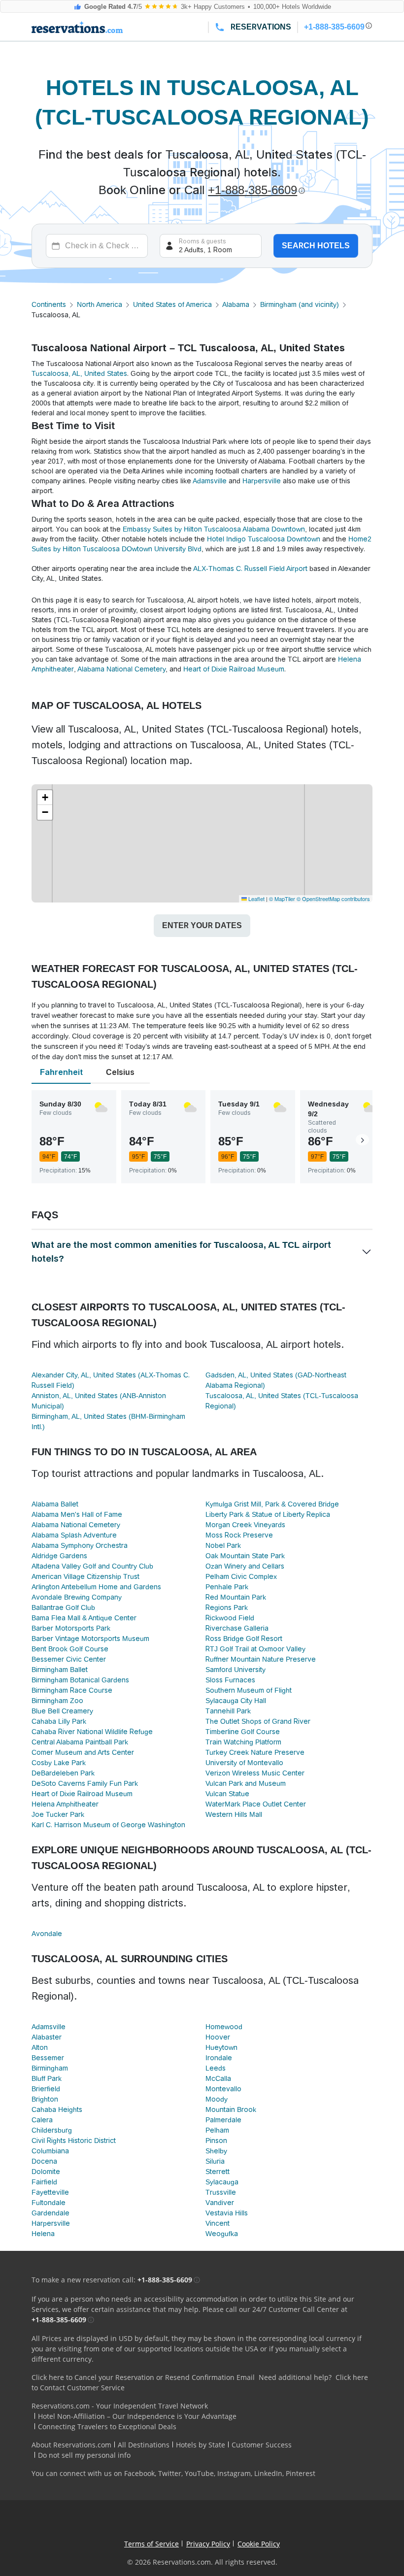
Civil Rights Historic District (74, 2141)
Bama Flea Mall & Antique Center (84, 1618)
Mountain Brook (231, 2109)
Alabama (236, 304)
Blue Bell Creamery (62, 1711)
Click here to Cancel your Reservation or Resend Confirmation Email (143, 2377)
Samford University (236, 1670)
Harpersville (262, 481)
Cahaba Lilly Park (59, 1721)
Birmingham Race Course (72, 1690)
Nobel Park (223, 1545)
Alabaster (47, 2037)
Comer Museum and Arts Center (83, 1752)
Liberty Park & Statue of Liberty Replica (268, 1514)
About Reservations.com (71, 2445)
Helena (43, 2234)
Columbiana (50, 2151)
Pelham (217, 2130)
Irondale (219, 2058)
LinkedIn (268, 2473)
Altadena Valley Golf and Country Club (92, 1566)
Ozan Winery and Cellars (245, 1566)
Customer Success (262, 2445)
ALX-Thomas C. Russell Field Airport (250, 569)
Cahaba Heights (57, 2109)
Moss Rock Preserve (239, 1535)
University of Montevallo (244, 1763)
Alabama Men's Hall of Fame (77, 1514)
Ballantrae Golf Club (63, 1607)
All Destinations (144, 2445)
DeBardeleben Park (63, 1773)
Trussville (221, 2192)
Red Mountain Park (236, 1597)
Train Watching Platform (243, 1742)
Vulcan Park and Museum (246, 1783)
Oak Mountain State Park (245, 1556)
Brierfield (46, 2089)
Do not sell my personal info (84, 2455)
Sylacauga (222, 2182)
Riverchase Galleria (237, 1628)
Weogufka (222, 2234)
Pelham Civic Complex (241, 1576)
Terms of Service (151, 2544)
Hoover (218, 2037)
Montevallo (223, 2089)
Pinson (216, 2141)
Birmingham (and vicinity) (300, 304)
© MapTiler (282, 899)
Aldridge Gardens (59, 1556)
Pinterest (301, 2473)
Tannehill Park (228, 1711)
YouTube (199, 2473)
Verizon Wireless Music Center (255, 1773)
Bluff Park (47, 2078)
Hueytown (221, 2047)
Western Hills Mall (234, 1814)
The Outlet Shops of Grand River (258, 1721)
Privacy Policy (208, 2544)
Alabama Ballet (55, 1504)
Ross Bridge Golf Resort (244, 1639)
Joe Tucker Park (58, 1814)
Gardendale (50, 2213)
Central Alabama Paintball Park (80, 1742)
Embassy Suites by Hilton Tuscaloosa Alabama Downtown (214, 529)
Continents (49, 304)
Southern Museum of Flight (249, 1690)
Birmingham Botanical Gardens (80, 1680)
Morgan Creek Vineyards (245, 1525)
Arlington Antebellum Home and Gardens (96, 1587)
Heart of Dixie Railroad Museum (234, 669)
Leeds (216, 2068)
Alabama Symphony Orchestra (80, 1545)
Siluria (215, 2161)
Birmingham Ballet (60, 1670)
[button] (45, 798)
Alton (40, 2047)
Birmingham (50, 2068)
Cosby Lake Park (59, 1763)
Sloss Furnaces (230, 1680)
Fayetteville (50, 2192)
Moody (217, 2099)
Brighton (45, 2099)
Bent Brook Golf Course (70, 1649)
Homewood (224, 2027)
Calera (42, 2120)
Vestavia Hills (227, 2213)
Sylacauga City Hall (236, 1701)
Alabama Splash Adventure (74, 1535)
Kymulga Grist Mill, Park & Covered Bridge (272, 1504)
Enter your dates (202, 925)
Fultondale (49, 2203)
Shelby (216, 2151)
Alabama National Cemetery (121, 669)
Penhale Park (227, 1587)
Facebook (139, 2473)
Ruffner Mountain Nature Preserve (261, 1659)
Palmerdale (223, 2120)
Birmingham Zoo (57, 1701)
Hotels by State (201, 2445)
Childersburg (52, 2130)
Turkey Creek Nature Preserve (255, 1752)
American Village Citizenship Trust (85, 1576)
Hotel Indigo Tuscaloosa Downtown (264, 539)
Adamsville (210, 481)
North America (100, 304)
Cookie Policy (259, 2544)
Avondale (47, 1934)
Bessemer (48, 2058)
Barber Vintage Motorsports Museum (90, 1639)
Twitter (170, 2473)
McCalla (218, 2078)
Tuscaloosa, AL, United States (79, 373)
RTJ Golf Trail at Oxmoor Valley (255, 1649)
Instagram (234, 2473)
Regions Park (227, 1607)
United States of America (172, 304)
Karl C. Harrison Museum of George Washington (108, 1825)
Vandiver (220, 2203)
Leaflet (256, 899)
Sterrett (218, 2172)
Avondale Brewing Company (77, 1597)
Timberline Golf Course (243, 1732)
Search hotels (316, 246)
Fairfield (44, 2182)
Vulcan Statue (227, 1794)
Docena (44, 2161)
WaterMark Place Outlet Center (256, 1804)
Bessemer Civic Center (69, 1659)
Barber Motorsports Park (71, 1628)
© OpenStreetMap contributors (333, 899)
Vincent (218, 2223)
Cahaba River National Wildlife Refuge (92, 1732)
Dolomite (46, 2172)
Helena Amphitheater (65, 1804)
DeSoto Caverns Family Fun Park (85, 1783)
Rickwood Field (230, 1618)
